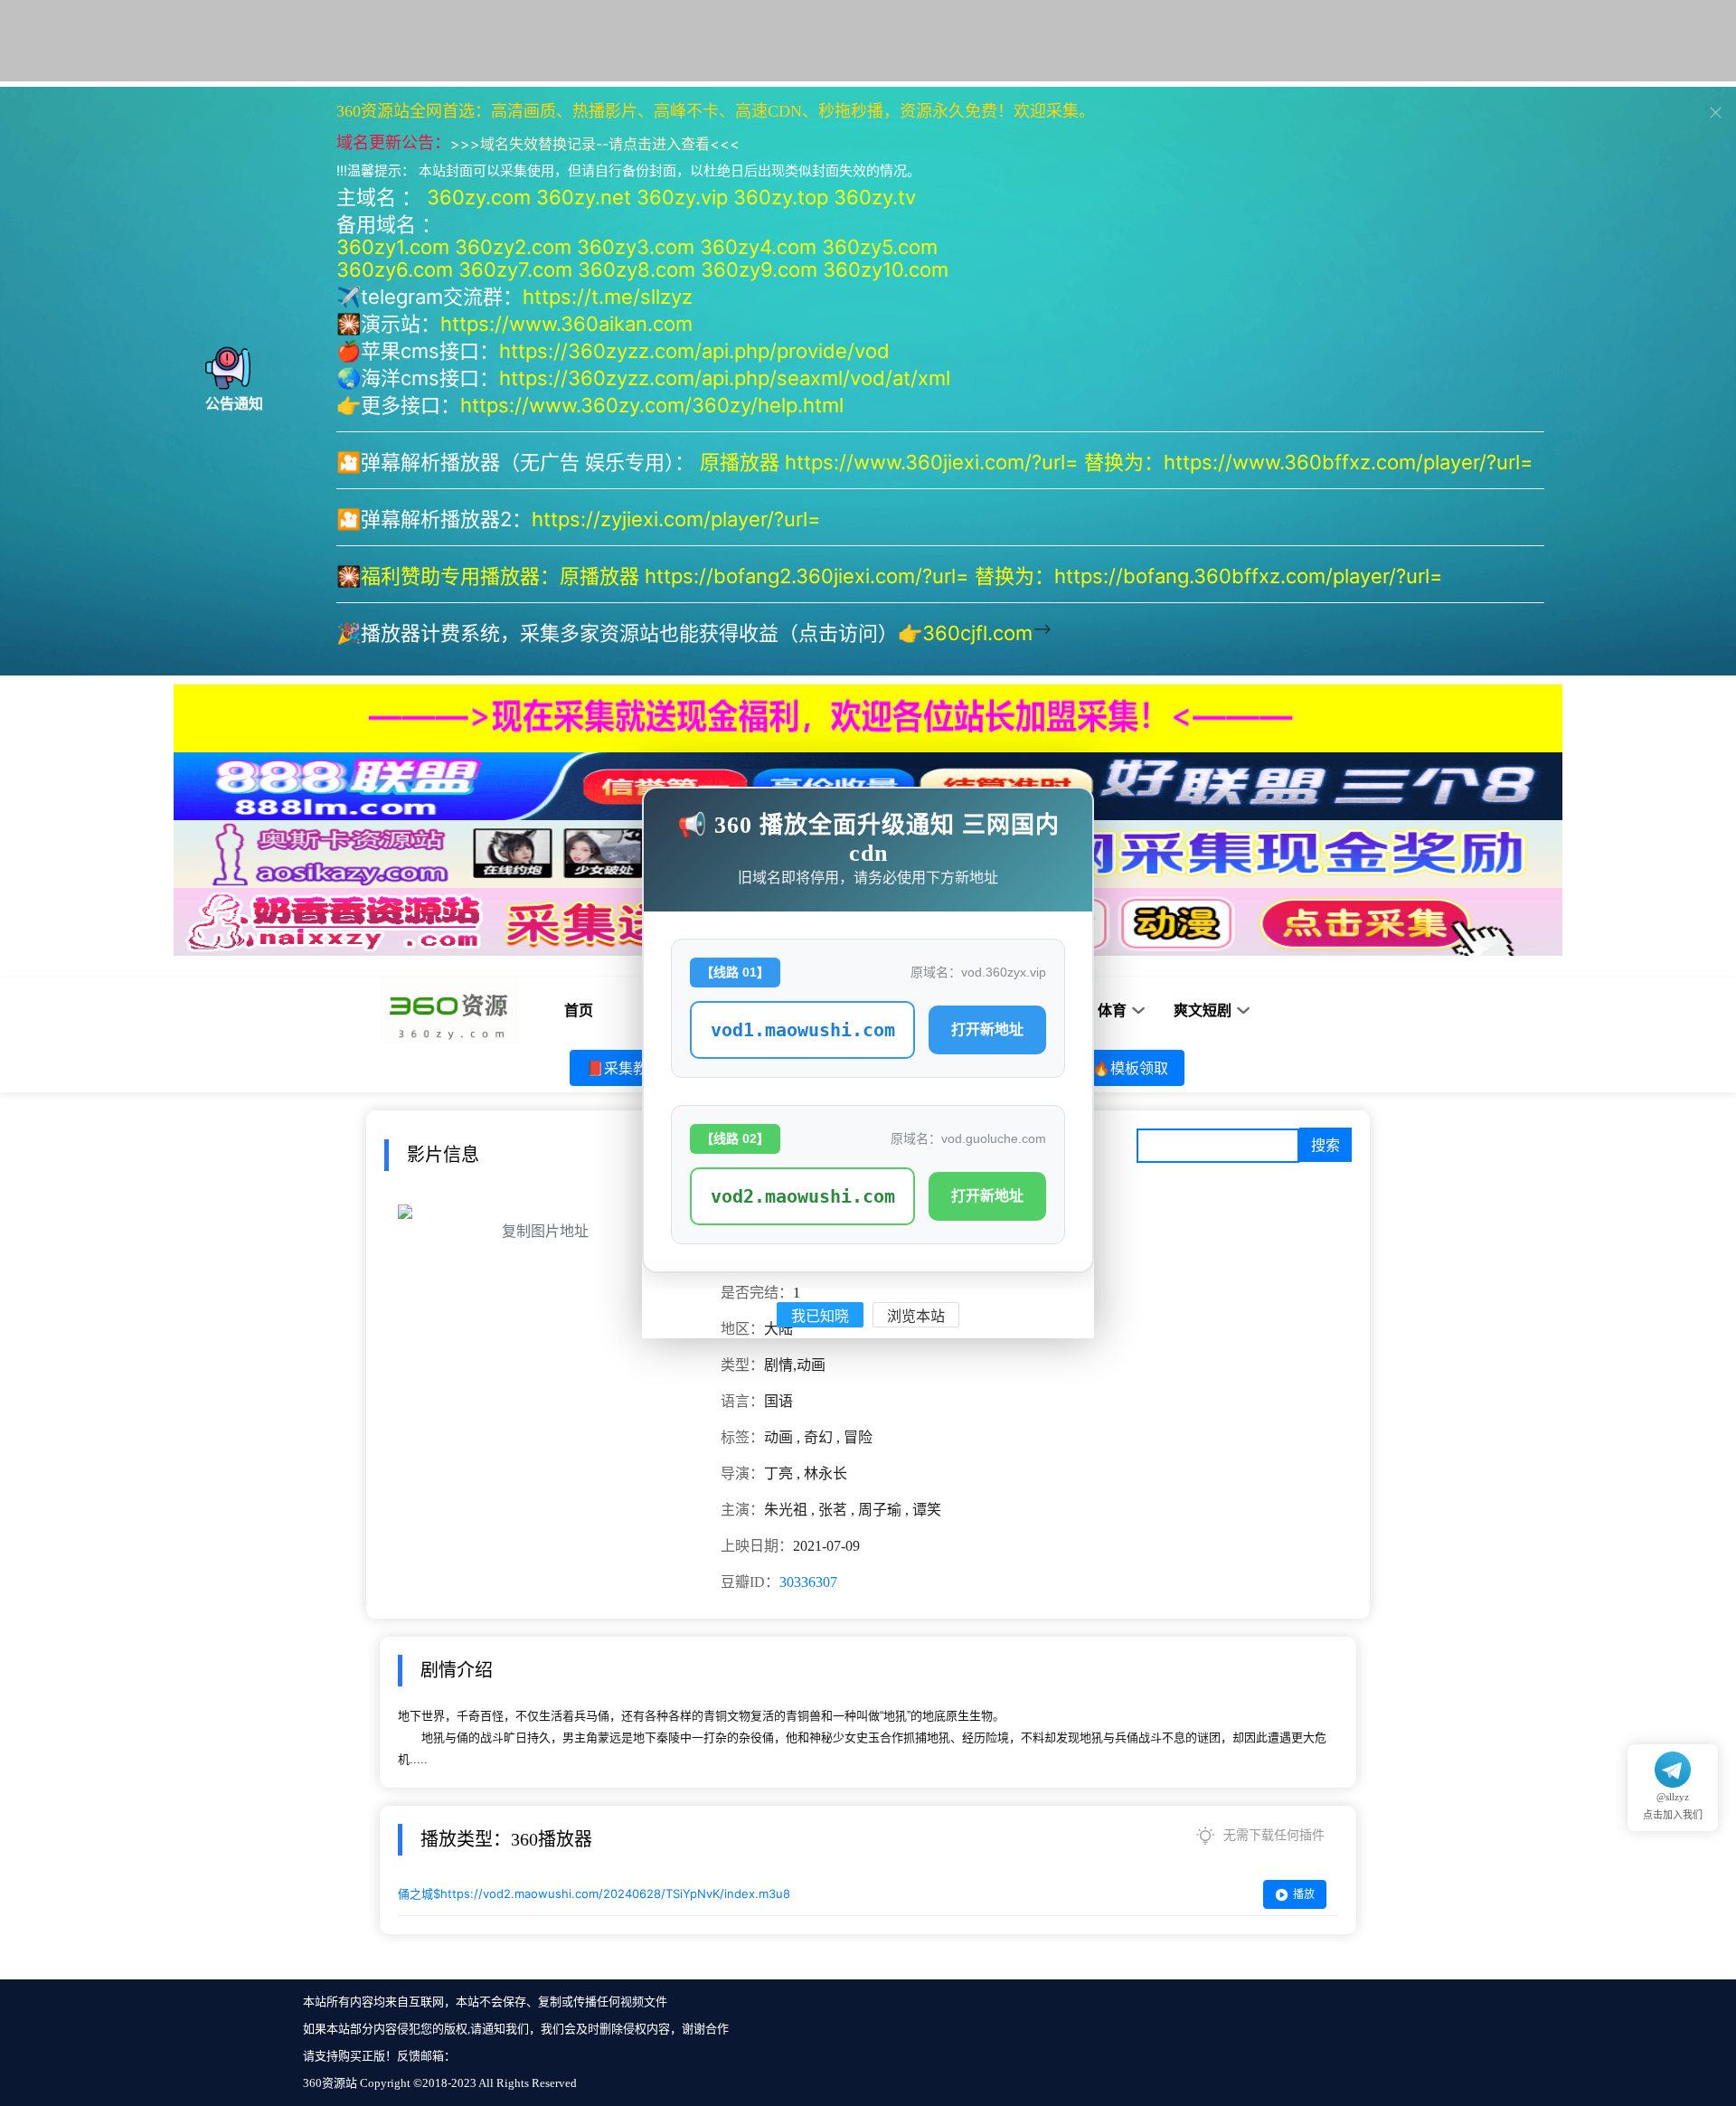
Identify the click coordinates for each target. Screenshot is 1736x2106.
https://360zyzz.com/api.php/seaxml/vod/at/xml (725, 378)
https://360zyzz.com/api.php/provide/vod (694, 351)
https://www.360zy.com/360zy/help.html (652, 405)
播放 (1304, 1894)
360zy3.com (636, 247)
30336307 (808, 1582)
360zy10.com (886, 269)
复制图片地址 (545, 1231)
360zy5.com (880, 247)
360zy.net (584, 197)
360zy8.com (637, 269)
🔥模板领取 (1130, 1068)
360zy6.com (395, 269)
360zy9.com (759, 269)
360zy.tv (875, 197)
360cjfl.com (977, 633)
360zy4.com (758, 247)
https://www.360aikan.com (566, 324)
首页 (579, 1011)
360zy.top (781, 197)
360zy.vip (682, 197)
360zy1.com (393, 247)
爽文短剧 (1203, 1011)
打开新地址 (987, 1029)
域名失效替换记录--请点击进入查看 (595, 144)
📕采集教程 (624, 1068)
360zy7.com (515, 269)
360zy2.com (513, 247)
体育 (1112, 1011)
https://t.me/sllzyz (608, 297)
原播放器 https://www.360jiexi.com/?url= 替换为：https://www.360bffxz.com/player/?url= (1119, 462)
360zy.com (479, 197)
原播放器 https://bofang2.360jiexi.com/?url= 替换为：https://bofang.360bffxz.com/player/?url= (1004, 576)
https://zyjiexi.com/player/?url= (676, 519)
